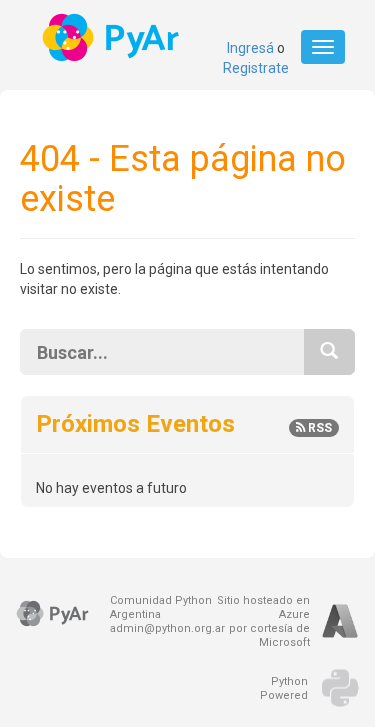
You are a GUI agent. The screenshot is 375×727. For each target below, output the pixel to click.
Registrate (256, 68)
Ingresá (250, 48)
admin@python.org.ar (167, 628)
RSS (318, 428)
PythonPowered (284, 688)
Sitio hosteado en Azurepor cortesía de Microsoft (263, 621)
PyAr (112, 37)
